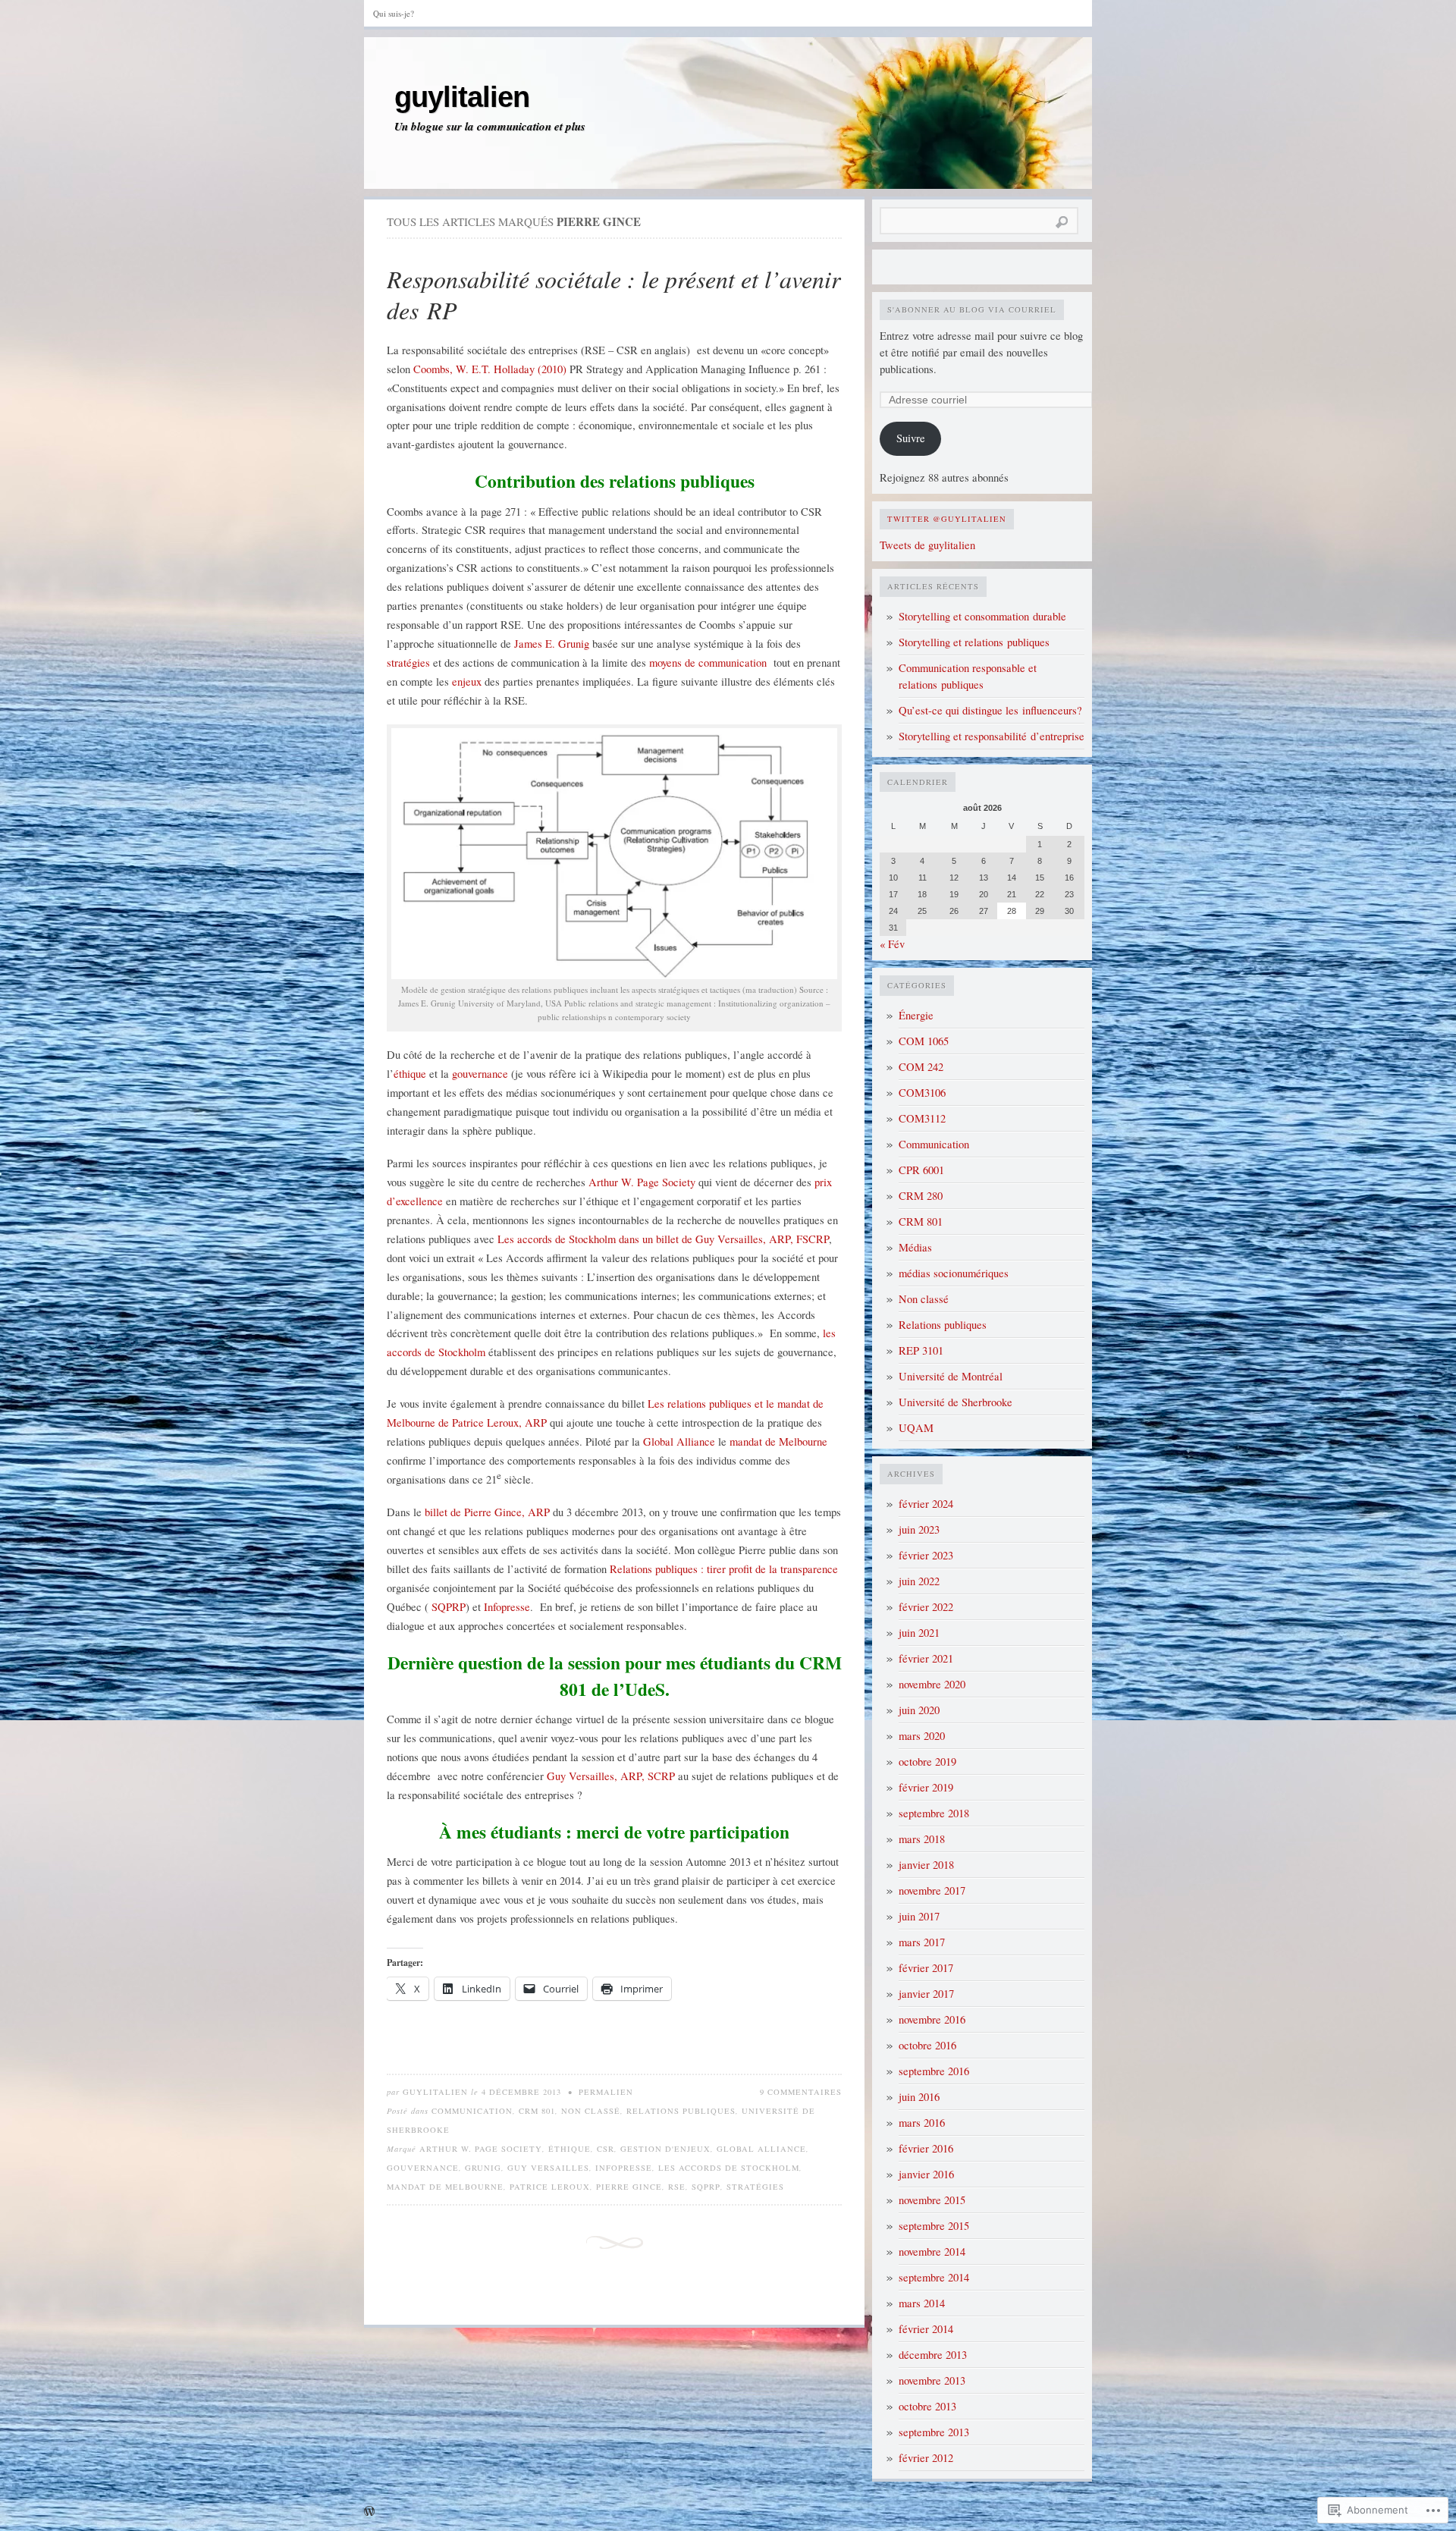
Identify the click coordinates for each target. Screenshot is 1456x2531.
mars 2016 (922, 2123)
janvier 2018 (926, 1865)
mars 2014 (922, 2303)
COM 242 (921, 1067)
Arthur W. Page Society (643, 1182)
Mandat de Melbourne (445, 2187)
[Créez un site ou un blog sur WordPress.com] (369, 2512)
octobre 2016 (927, 2045)
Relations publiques (681, 2111)
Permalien (606, 2092)
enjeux (468, 681)
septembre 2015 (934, 2226)
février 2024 (926, 1504)
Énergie (916, 1015)
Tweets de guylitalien (927, 545)
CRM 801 (537, 2111)
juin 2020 (919, 1710)
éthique (411, 1074)
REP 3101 (921, 1350)
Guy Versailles (548, 2168)
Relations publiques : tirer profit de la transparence (724, 1569)
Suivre (911, 438)
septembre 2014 (934, 2277)
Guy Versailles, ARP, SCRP (612, 1776)
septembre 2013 (934, 2432)
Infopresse (507, 1607)
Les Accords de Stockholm (729, 2168)
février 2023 (926, 1555)
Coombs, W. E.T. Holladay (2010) (490, 369)
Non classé (591, 2111)
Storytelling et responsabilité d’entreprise (992, 736)
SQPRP (449, 1607)
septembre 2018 (934, 1813)
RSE (677, 2187)
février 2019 (926, 1787)
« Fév (892, 944)
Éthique (570, 2149)
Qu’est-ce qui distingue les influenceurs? (990, 710)
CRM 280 (921, 1196)
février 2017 (926, 1968)
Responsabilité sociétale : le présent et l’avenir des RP (613, 295)
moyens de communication (708, 663)
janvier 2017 (926, 1994)
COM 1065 (924, 1041)
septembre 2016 (934, 2071)
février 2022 (926, 1607)
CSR (606, 2149)
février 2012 (926, 2458)
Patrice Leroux (550, 2187)
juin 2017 (919, 1916)
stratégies (410, 663)
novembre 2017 (932, 1890)
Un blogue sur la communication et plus (490, 127)
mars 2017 (922, 1942)
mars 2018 (922, 1839)
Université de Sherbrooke (955, 1402)
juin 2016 (919, 2097)
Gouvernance (423, 2168)
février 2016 (926, 2148)
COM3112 (922, 1118)
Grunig (483, 2168)
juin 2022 (919, 1581)
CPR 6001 (921, 1170)
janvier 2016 (926, 2174)
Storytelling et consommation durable (982, 616)
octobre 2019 (927, 1762)
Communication (472, 2111)
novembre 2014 (932, 2252)
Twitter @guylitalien (947, 519)
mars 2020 (922, 1736)
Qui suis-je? (394, 13)
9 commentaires (801, 2092)
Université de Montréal (951, 1376)
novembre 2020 (932, 1684)
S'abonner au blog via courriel (972, 309)
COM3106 (922, 1093)
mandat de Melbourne (778, 1441)
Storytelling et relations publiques (974, 642)
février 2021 (926, 1658)
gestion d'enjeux (665, 2149)
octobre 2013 (927, 2406)
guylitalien (462, 97)
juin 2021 (919, 1633)
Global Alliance (679, 1441)
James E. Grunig (552, 644)
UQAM (916, 1428)
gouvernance (482, 1074)
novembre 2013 (932, 2380)
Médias (915, 1247)
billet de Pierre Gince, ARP (486, 1512)
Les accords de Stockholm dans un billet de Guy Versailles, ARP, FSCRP (663, 1239)
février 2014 (926, 2329)
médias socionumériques (954, 1273)
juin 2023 (919, 1529)
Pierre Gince (629, 2187)
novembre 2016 (932, 2019)
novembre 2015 (932, 2200)
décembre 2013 (933, 2355)
